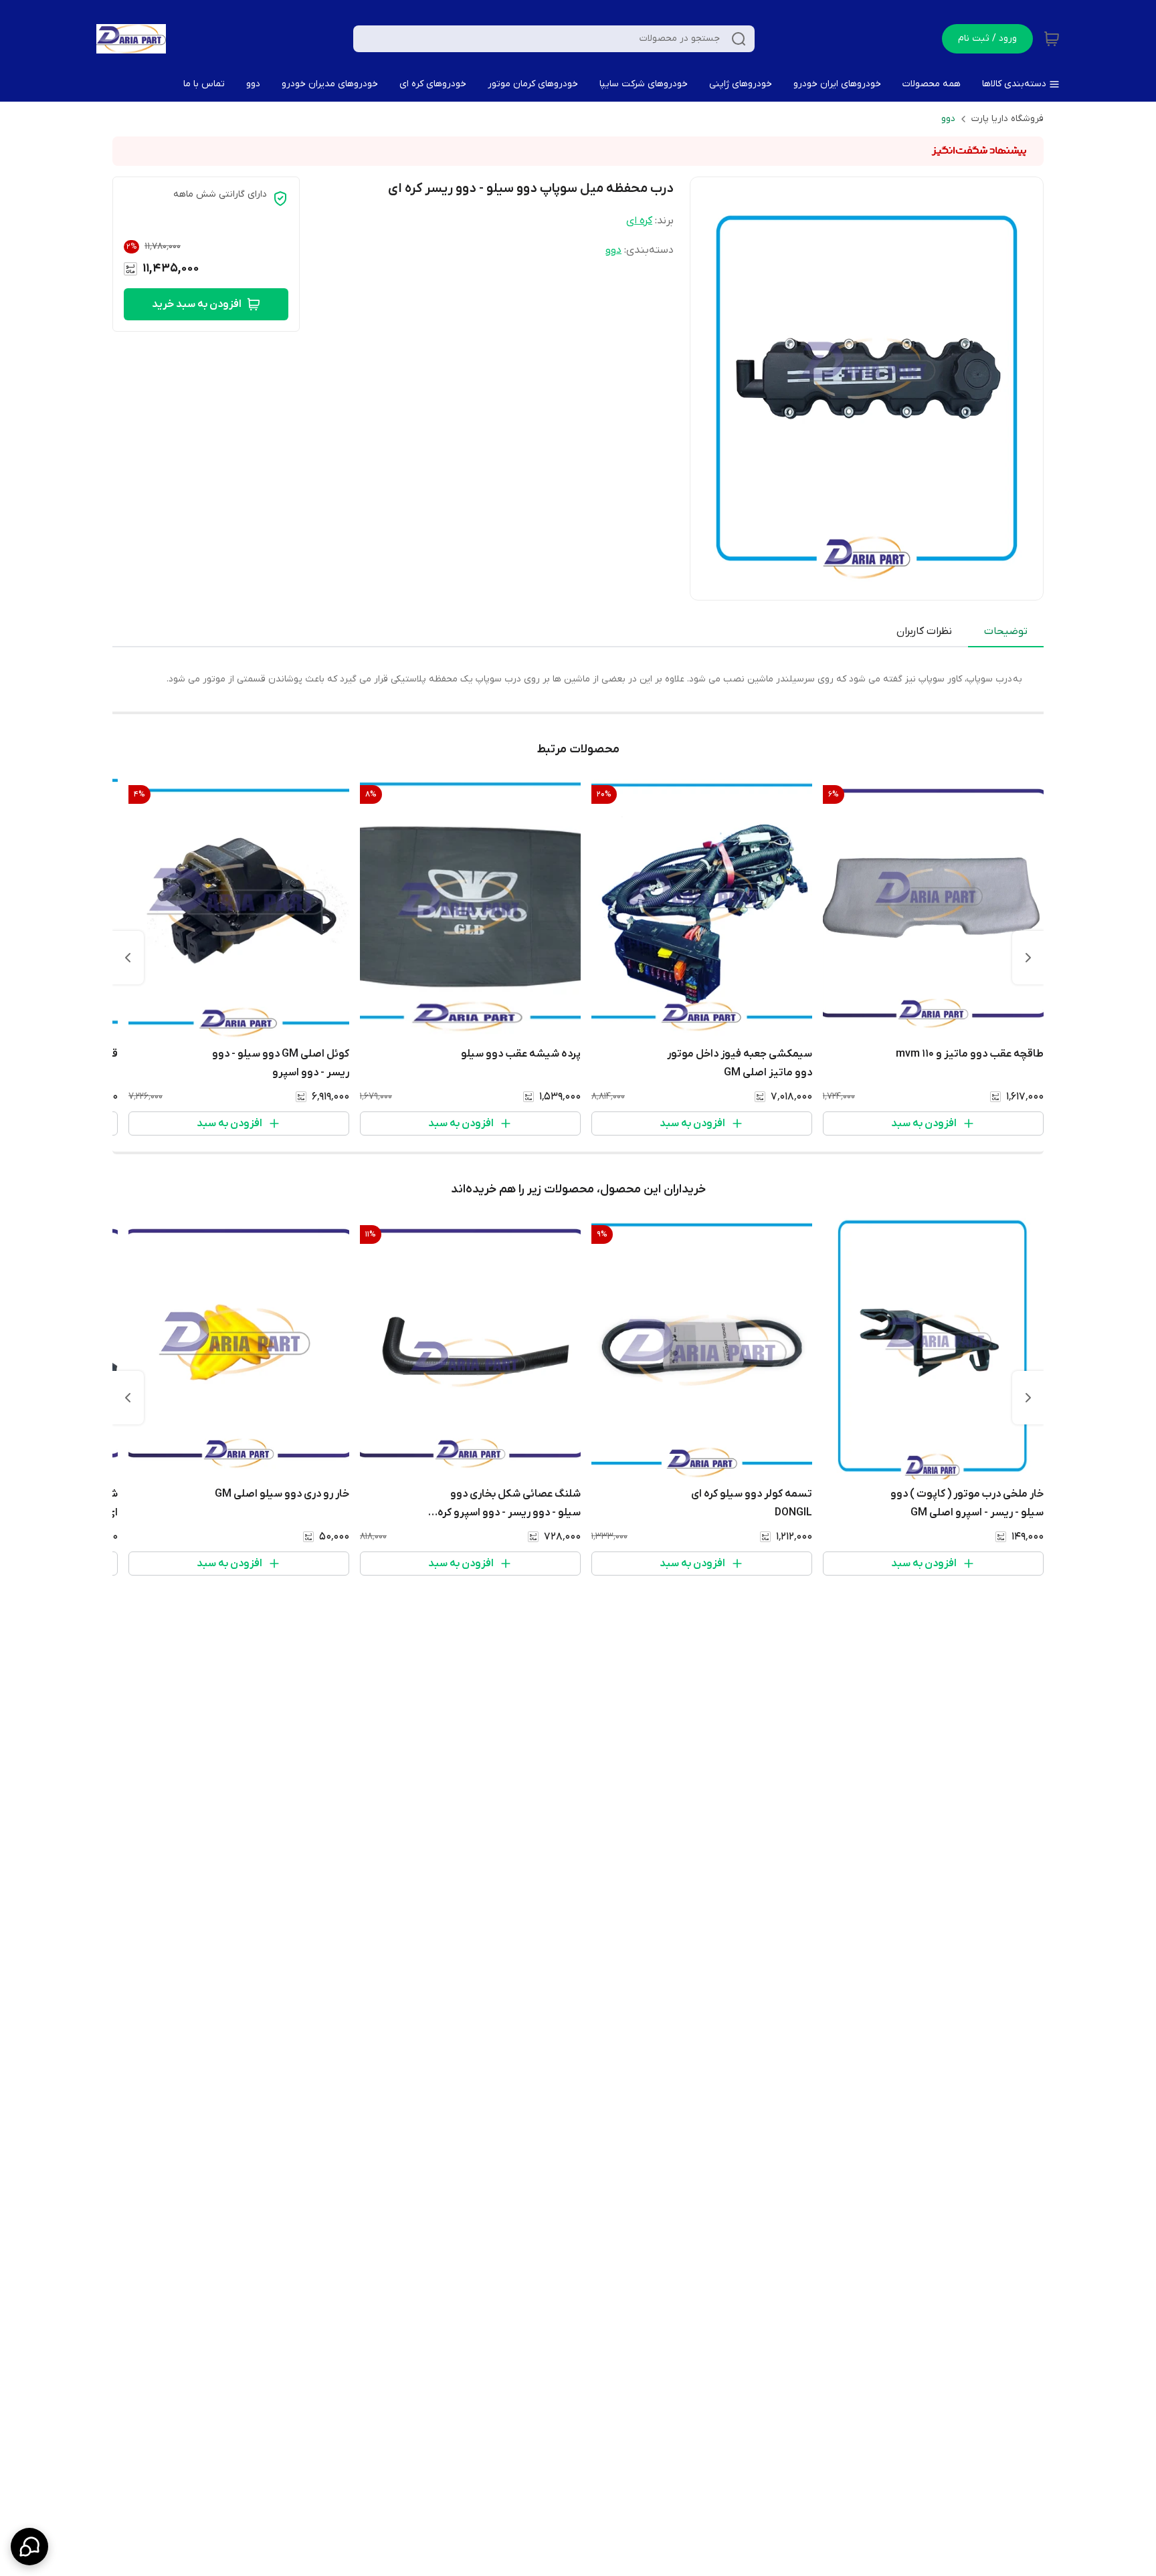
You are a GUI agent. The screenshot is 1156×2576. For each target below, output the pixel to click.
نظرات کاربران (924, 631)
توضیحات (1006, 631)
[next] (128, 958)
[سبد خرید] (1052, 39)
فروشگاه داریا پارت (1007, 119)
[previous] (1028, 958)
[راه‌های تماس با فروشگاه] (29, 2547)
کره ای (639, 221)
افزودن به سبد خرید (197, 304)
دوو (948, 119)
